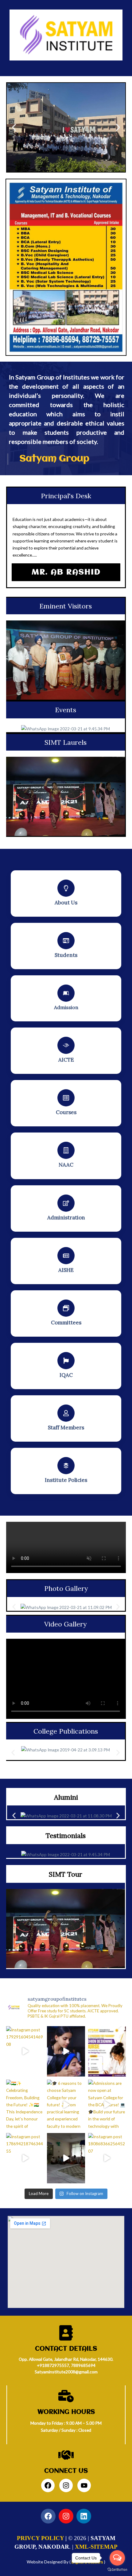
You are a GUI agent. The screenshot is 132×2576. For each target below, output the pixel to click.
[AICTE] (66, 1045)
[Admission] (66, 993)
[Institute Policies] (66, 1466)
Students (66, 955)
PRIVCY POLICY (40, 2538)
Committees (66, 1323)
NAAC (66, 1165)
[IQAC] (66, 1361)
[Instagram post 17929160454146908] (25, 2051)
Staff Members (66, 1428)
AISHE (66, 1270)
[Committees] (66, 1308)
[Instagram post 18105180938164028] (66, 2158)
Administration (66, 1218)
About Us (66, 903)
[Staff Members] (66, 1413)
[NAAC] (66, 1150)
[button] (14, 127)
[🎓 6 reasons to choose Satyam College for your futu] (66, 2105)
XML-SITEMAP (96, 2547)
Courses (66, 1112)
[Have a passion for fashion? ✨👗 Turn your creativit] (107, 2051)
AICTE (66, 1060)
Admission (66, 1007)
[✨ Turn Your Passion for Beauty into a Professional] (66, 2051)
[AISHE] (66, 1256)
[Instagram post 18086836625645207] (107, 2158)
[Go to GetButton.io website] (117, 2570)
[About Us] (66, 888)
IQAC (66, 1375)
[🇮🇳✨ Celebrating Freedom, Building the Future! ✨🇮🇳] (25, 2105)
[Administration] (66, 1203)
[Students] (66, 941)
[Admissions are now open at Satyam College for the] (107, 2105)
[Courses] (66, 1098)
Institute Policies (66, 1480)
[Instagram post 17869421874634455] (25, 2158)
